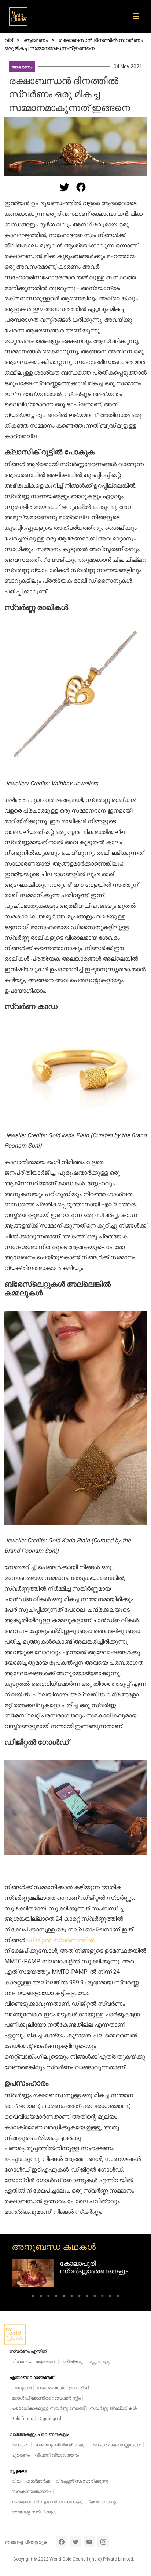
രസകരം (20, 2445)
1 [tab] (33, 2297)
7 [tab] (79, 2297)
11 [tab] (110, 2297)
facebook (61, 2542)
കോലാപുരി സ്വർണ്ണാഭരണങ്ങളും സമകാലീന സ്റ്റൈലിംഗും (97, 2271)
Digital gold (50, 2419)
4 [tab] (56, 2297)
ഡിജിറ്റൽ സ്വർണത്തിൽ (60, 1940)
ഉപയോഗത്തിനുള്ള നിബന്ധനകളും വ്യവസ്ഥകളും (64, 2502)
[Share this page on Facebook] (81, 187)
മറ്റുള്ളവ (18, 2471)
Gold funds (22, 2419)
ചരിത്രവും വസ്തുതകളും (86, 2362)
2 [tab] (41, 2297)
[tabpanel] (75, 2273)
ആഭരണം (22, 67)
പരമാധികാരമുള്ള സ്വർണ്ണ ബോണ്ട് (48, 2408)
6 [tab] (72, 2297)
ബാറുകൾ (21, 2388)
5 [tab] (64, 2297)
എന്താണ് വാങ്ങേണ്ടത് (32, 2377)
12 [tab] (118, 2297)
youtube (89, 2542)
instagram (103, 2542)
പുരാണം (21, 2455)
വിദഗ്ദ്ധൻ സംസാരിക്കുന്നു (82, 2481)
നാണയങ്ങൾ (50, 2388)
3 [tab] (49, 2297)
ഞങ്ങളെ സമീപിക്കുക (34, 2512)
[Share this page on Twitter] (65, 187)
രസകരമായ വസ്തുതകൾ (116, 2445)
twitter (75, 2542)
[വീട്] (18, 17)
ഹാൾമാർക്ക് (38, 2481)
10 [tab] (102, 2297)
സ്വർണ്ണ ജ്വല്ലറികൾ (113, 2408)
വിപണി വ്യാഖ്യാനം (57, 2455)
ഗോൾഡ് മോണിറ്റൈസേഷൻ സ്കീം (46, 2398)
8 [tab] (87, 2297)
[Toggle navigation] (138, 17)
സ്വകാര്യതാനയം (31, 2491)
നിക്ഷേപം (21, 2362)
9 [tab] (95, 2297)
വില (16, 2481)
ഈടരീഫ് (79, 2388)
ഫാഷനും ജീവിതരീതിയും (60, 2445)
